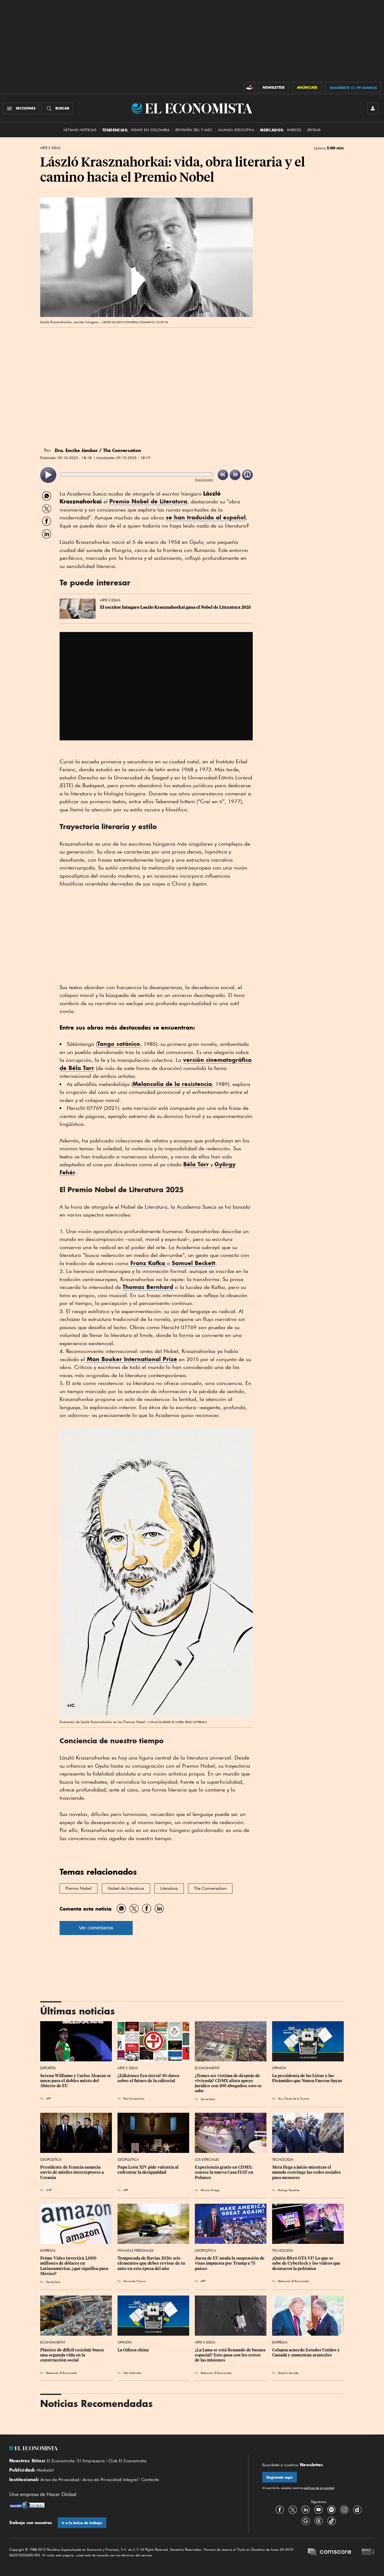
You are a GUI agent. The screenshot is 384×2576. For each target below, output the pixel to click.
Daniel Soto (208, 2099)
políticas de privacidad (319, 2488)
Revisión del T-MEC (194, 130)
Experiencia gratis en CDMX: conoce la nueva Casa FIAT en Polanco (224, 2172)
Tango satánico (119, 1044)
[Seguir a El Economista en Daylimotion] (357, 2510)
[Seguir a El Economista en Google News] (306, 2521)
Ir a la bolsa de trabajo (82, 2523)
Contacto (150, 2480)
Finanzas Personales (135, 2250)
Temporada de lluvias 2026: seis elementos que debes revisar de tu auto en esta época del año (152, 2263)
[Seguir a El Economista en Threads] (319, 2521)
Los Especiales (207, 2159)
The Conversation (210, 1888)
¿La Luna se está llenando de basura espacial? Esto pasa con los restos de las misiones (231, 2355)
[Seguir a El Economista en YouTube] (319, 2510)
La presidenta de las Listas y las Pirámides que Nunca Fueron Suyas (307, 2078)
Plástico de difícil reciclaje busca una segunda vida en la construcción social (72, 2355)
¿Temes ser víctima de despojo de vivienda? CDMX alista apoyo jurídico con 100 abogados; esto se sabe (229, 2083)
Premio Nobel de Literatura (148, 501)
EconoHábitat (207, 2068)
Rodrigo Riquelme (289, 2190)
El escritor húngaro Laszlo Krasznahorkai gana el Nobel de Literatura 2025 (175, 607)
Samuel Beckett (194, 1263)
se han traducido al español (206, 517)
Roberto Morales (288, 2373)
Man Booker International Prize (131, 1359)
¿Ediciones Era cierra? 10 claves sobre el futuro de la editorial (149, 2078)
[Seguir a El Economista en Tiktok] (331, 2521)
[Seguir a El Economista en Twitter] (293, 2510)
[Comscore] (329, 2552)
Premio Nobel (79, 1888)
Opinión (279, 2068)
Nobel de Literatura (126, 1888)
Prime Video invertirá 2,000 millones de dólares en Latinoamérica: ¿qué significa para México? (75, 2266)
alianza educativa (236, 130)
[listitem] (48, 475)
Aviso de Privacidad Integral (110, 2480)
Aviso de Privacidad (60, 2480)
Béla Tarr (196, 1164)
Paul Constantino (134, 2098)
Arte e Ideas (50, 148)
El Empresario (91, 2461)
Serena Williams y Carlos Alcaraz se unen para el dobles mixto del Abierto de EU (76, 2081)
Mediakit (45, 2470)
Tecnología (283, 2159)
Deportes (48, 2068)
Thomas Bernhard (148, 1287)
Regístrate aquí (280, 2477)
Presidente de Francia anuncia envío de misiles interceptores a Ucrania (72, 2172)
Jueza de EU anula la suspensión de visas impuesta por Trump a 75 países (230, 2263)
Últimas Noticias (80, 130)
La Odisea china (133, 2350)
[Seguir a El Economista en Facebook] (280, 2510)
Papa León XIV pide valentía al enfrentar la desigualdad (148, 2170)
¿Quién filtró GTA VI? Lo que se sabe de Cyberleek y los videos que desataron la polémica (307, 2263)
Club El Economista (127, 2461)
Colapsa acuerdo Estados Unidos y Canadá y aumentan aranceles (306, 2353)
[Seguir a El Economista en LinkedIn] (306, 2510)
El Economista (61, 2461)
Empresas (48, 2250)
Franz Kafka (148, 1263)
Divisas (314, 130)
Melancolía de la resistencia (172, 1084)
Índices (294, 130)
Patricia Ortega (210, 2190)
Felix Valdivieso (132, 2373)
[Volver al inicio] (122, 2448)
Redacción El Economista (293, 2281)
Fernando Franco (135, 2281)
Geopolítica (51, 2159)
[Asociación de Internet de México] (368, 2552)
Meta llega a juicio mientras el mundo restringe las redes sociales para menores (307, 2172)
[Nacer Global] (27, 2506)
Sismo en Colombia (150, 130)
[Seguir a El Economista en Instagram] (344, 2510)
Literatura (169, 1888)
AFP (48, 2098)
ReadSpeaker (204, 479)
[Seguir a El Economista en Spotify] (331, 2510)
